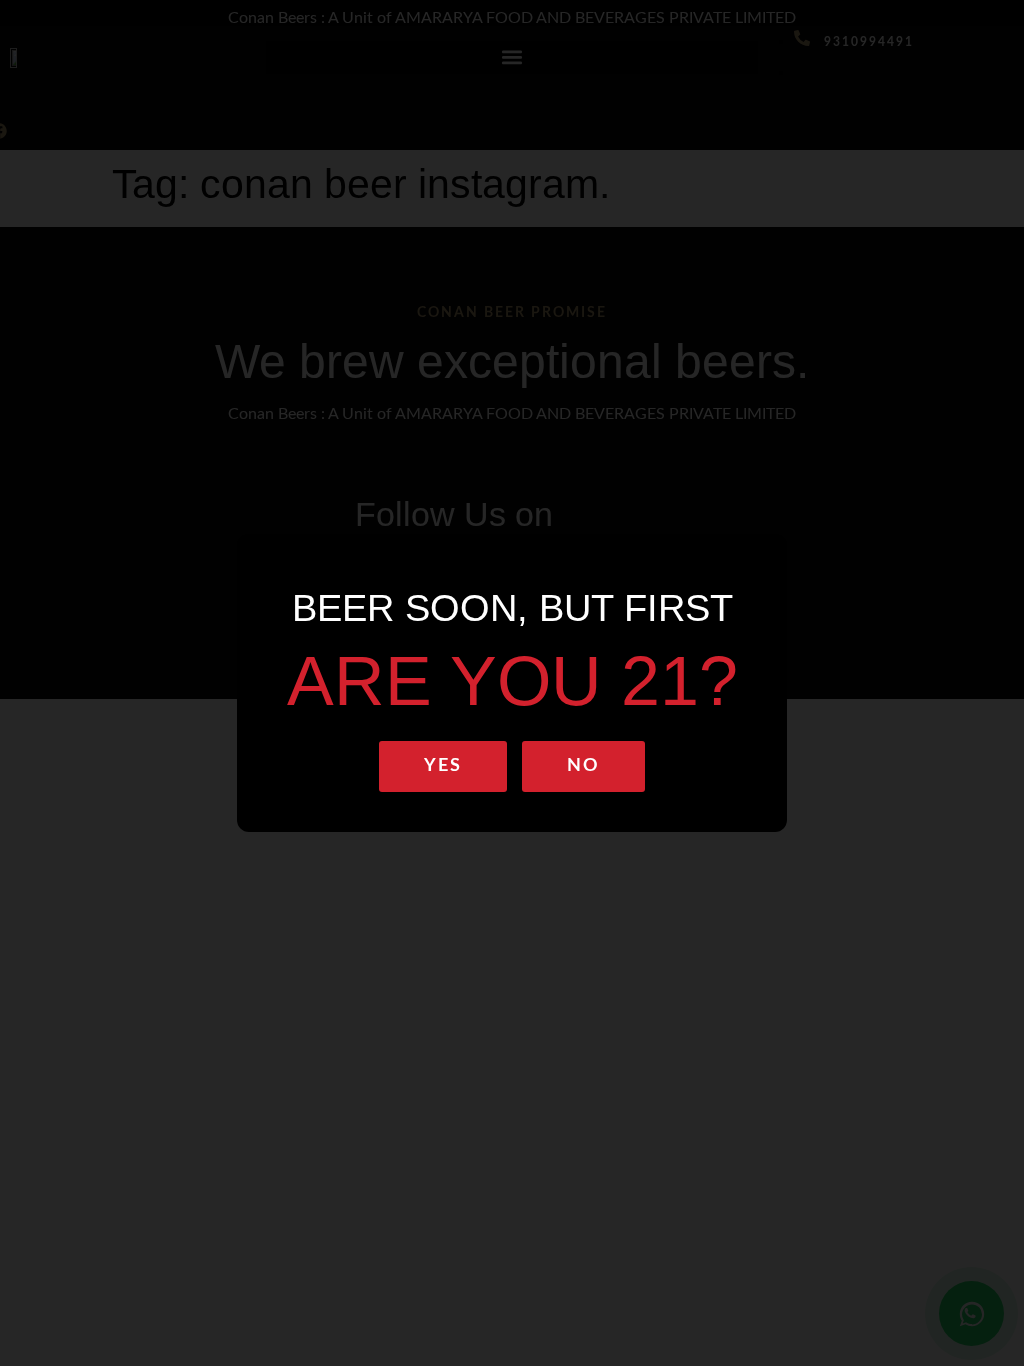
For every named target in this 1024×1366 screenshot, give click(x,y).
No (583, 766)
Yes (443, 766)
